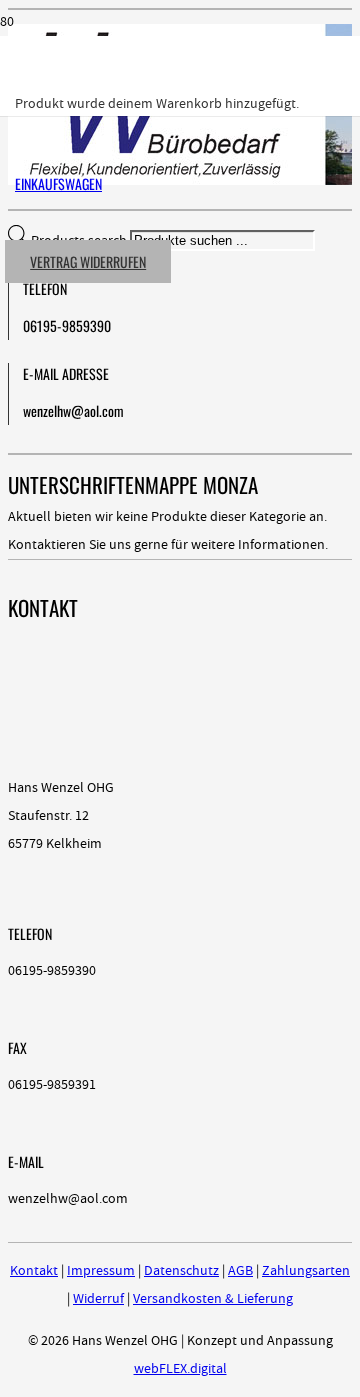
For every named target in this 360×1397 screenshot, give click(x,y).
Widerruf (98, 1299)
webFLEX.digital (180, 1369)
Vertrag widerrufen (88, 261)
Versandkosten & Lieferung (213, 1299)
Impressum (101, 1271)
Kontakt (34, 1271)
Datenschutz (181, 1271)
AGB (240, 1271)
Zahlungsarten (306, 1271)
